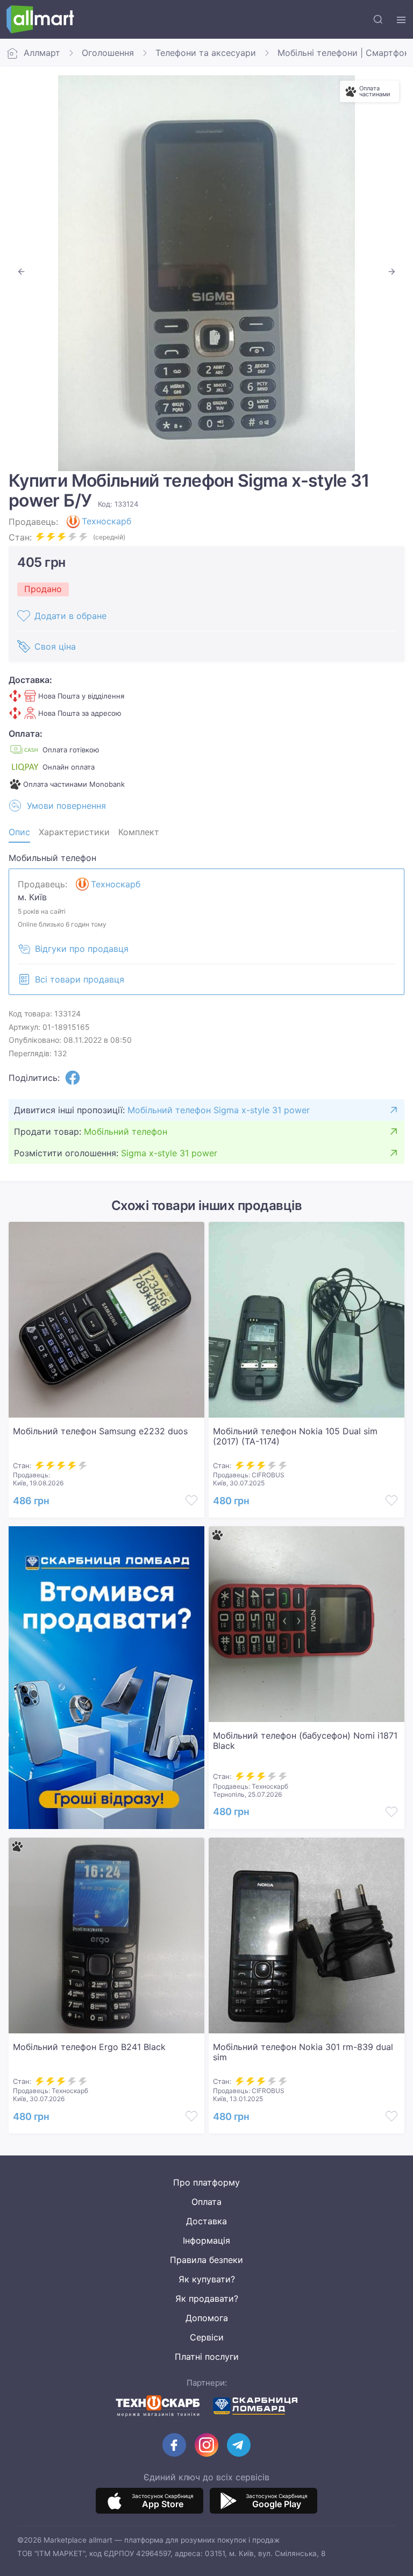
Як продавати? (207, 2299)
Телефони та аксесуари (206, 53)
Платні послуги (207, 2357)
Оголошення (108, 53)
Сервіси (207, 2337)
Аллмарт (42, 53)
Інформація (206, 2240)
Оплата (206, 2202)
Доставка (206, 2221)
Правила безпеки (206, 2260)
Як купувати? (207, 2279)
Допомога (207, 2318)
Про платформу (206, 2182)
